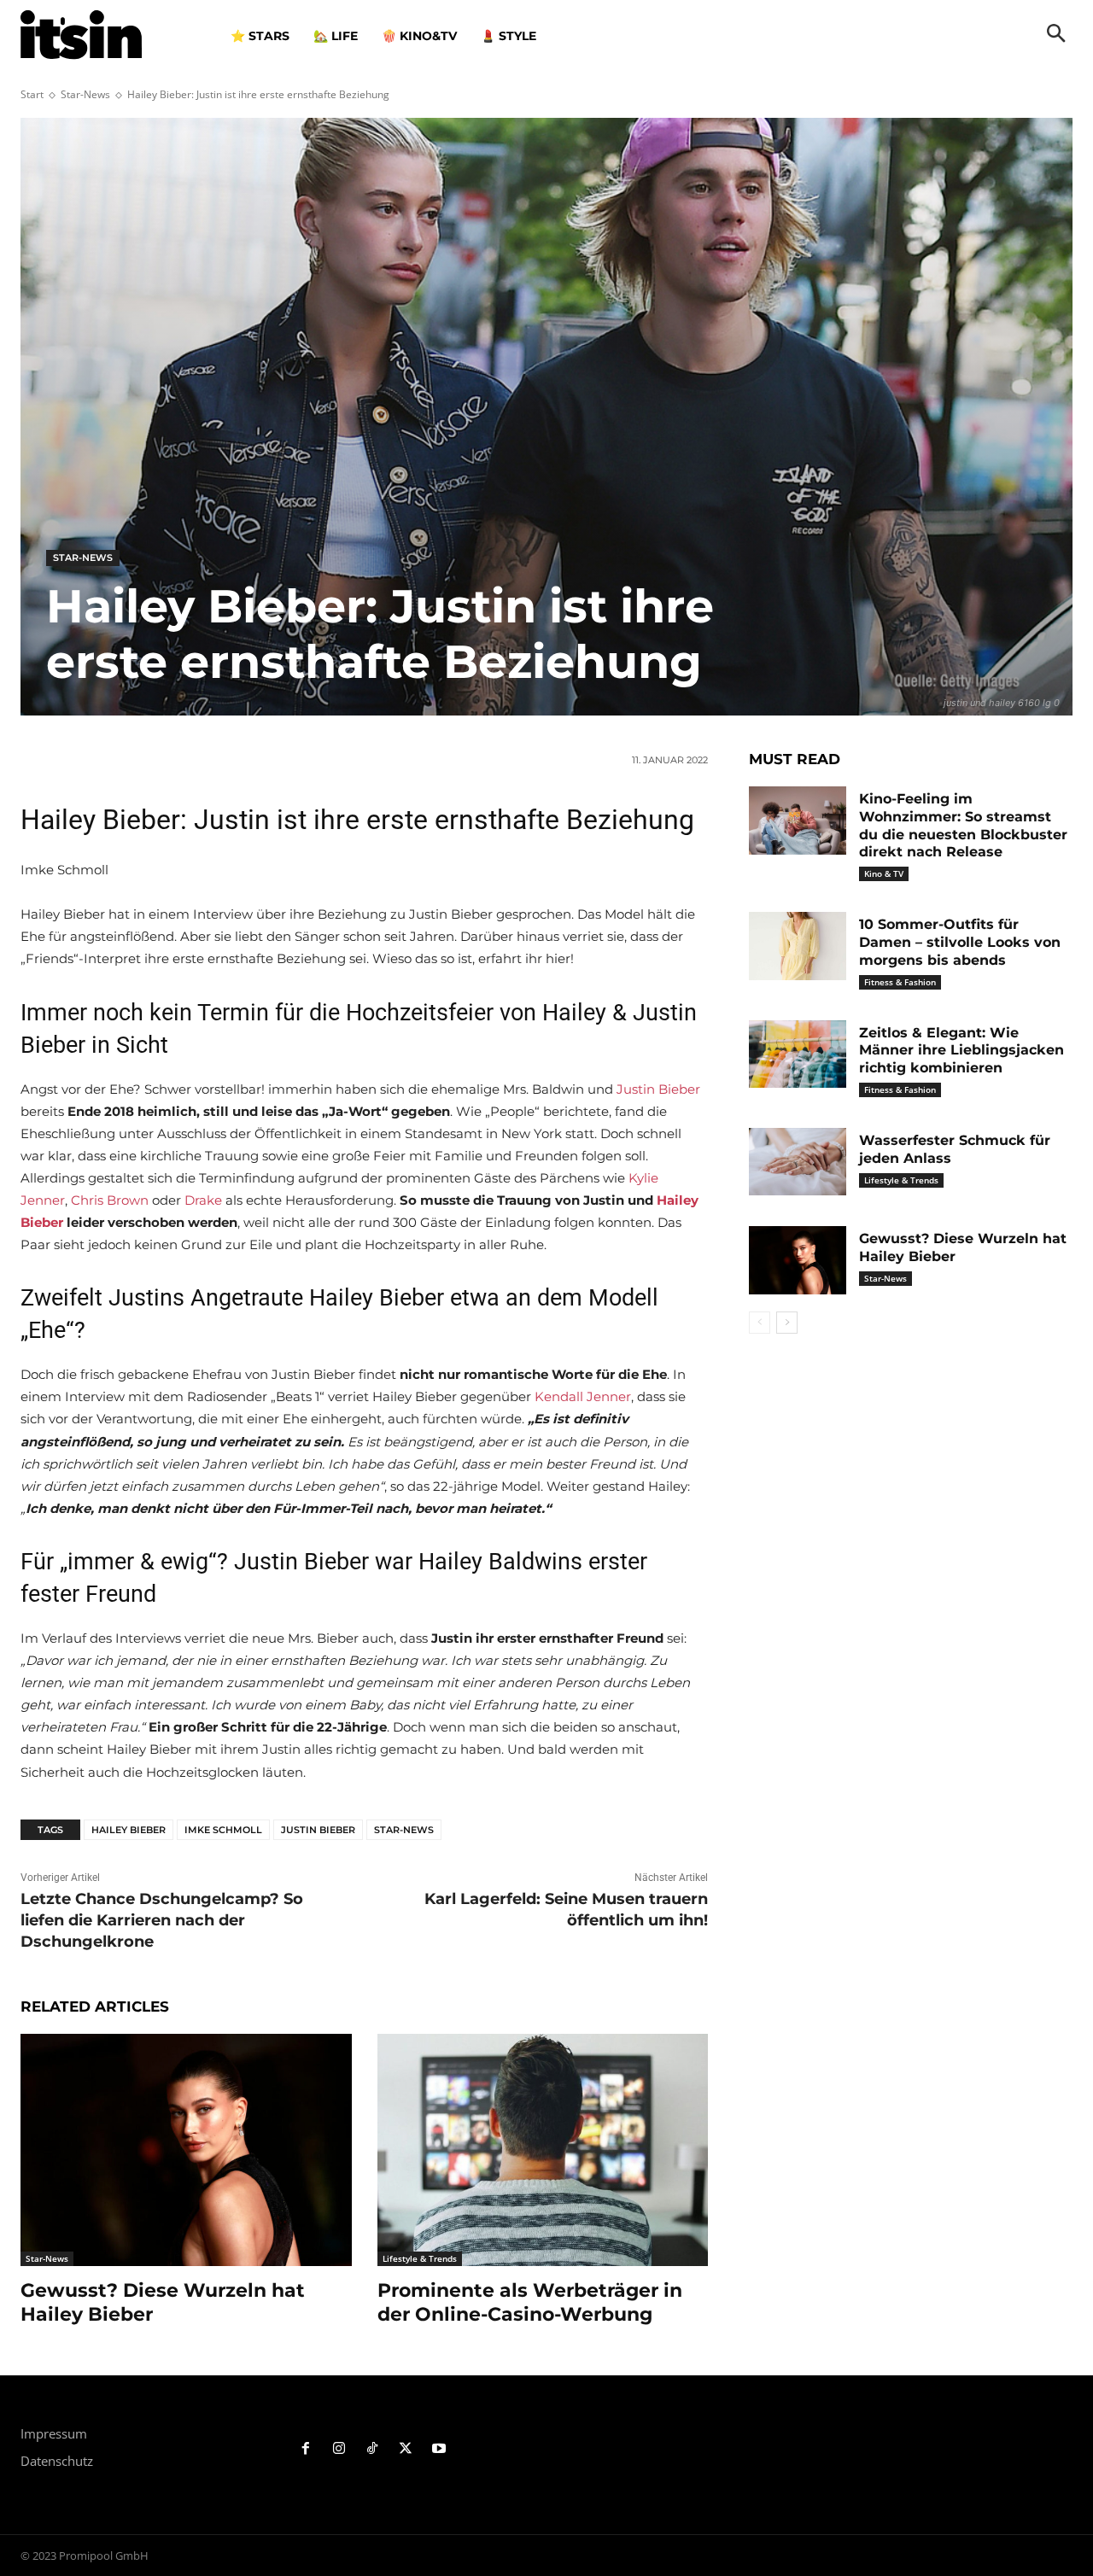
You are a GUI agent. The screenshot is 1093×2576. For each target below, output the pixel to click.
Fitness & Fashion (900, 982)
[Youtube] (438, 2449)
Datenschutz (57, 2461)
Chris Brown (110, 1200)
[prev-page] (760, 1323)
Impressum (54, 2433)
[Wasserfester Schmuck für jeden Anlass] (798, 1162)
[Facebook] (306, 2449)
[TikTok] (373, 2449)
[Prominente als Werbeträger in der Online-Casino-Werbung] (543, 2150)
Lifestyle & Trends (420, 2258)
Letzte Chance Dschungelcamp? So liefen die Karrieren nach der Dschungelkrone (162, 1920)
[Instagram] (339, 2449)
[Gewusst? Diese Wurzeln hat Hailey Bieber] (186, 2150)
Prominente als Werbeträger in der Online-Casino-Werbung (530, 2303)
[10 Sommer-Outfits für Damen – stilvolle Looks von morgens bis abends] (798, 946)
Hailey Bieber (129, 1830)
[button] (1056, 35)
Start (32, 94)
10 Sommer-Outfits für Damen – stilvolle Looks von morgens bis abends (960, 942)
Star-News (85, 94)
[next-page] (787, 1323)
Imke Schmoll (223, 1830)
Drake (203, 1200)
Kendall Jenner (583, 1396)
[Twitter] (405, 2449)
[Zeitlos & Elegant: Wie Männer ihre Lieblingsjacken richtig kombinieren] (798, 1054)
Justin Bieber (658, 1089)
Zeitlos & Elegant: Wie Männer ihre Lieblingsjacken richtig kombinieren (961, 1051)
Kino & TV (884, 873)
